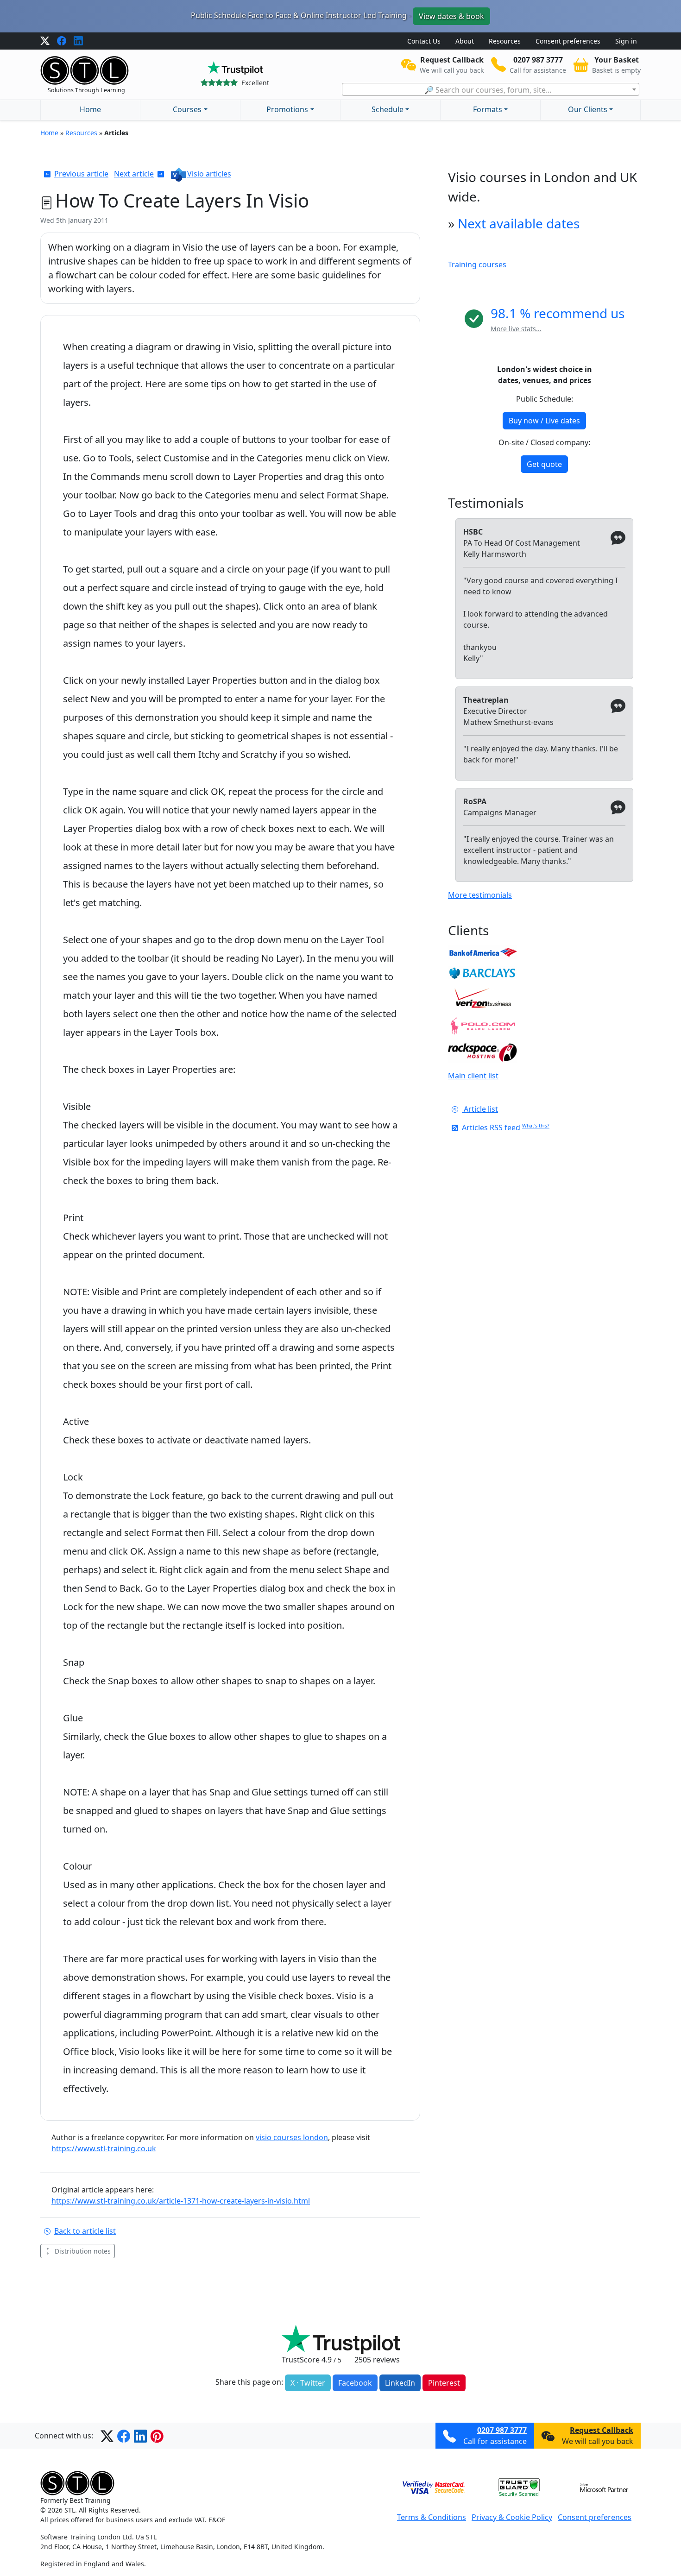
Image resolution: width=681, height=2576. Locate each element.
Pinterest (444, 2383)
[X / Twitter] (45, 41)
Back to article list (85, 2231)
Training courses (477, 265)
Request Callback (602, 2430)
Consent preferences (568, 41)
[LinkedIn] (78, 41)
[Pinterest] (157, 2436)
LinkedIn (400, 2383)
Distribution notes (83, 2251)
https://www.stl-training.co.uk (104, 2148)
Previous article (81, 174)
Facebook (355, 2383)
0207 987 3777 (502, 2430)
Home (90, 109)
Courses (187, 109)
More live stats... (516, 329)
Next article (134, 174)
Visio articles (209, 174)
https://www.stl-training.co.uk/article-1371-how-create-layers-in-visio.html (181, 2201)
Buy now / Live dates (544, 421)
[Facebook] (62, 41)
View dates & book (451, 16)
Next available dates (519, 223)
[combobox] (491, 89)
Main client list (473, 1076)
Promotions (287, 109)
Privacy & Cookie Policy (512, 2517)
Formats (488, 109)
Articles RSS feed (491, 1127)
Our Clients (588, 109)
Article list (480, 1109)
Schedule (388, 109)
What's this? (536, 1126)
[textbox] (491, 90)
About (465, 41)
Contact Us (424, 41)
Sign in (626, 41)
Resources (505, 41)
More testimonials (480, 895)
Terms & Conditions (432, 2517)
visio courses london (292, 2137)
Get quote (544, 464)
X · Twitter (308, 2383)
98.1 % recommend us (558, 313)
